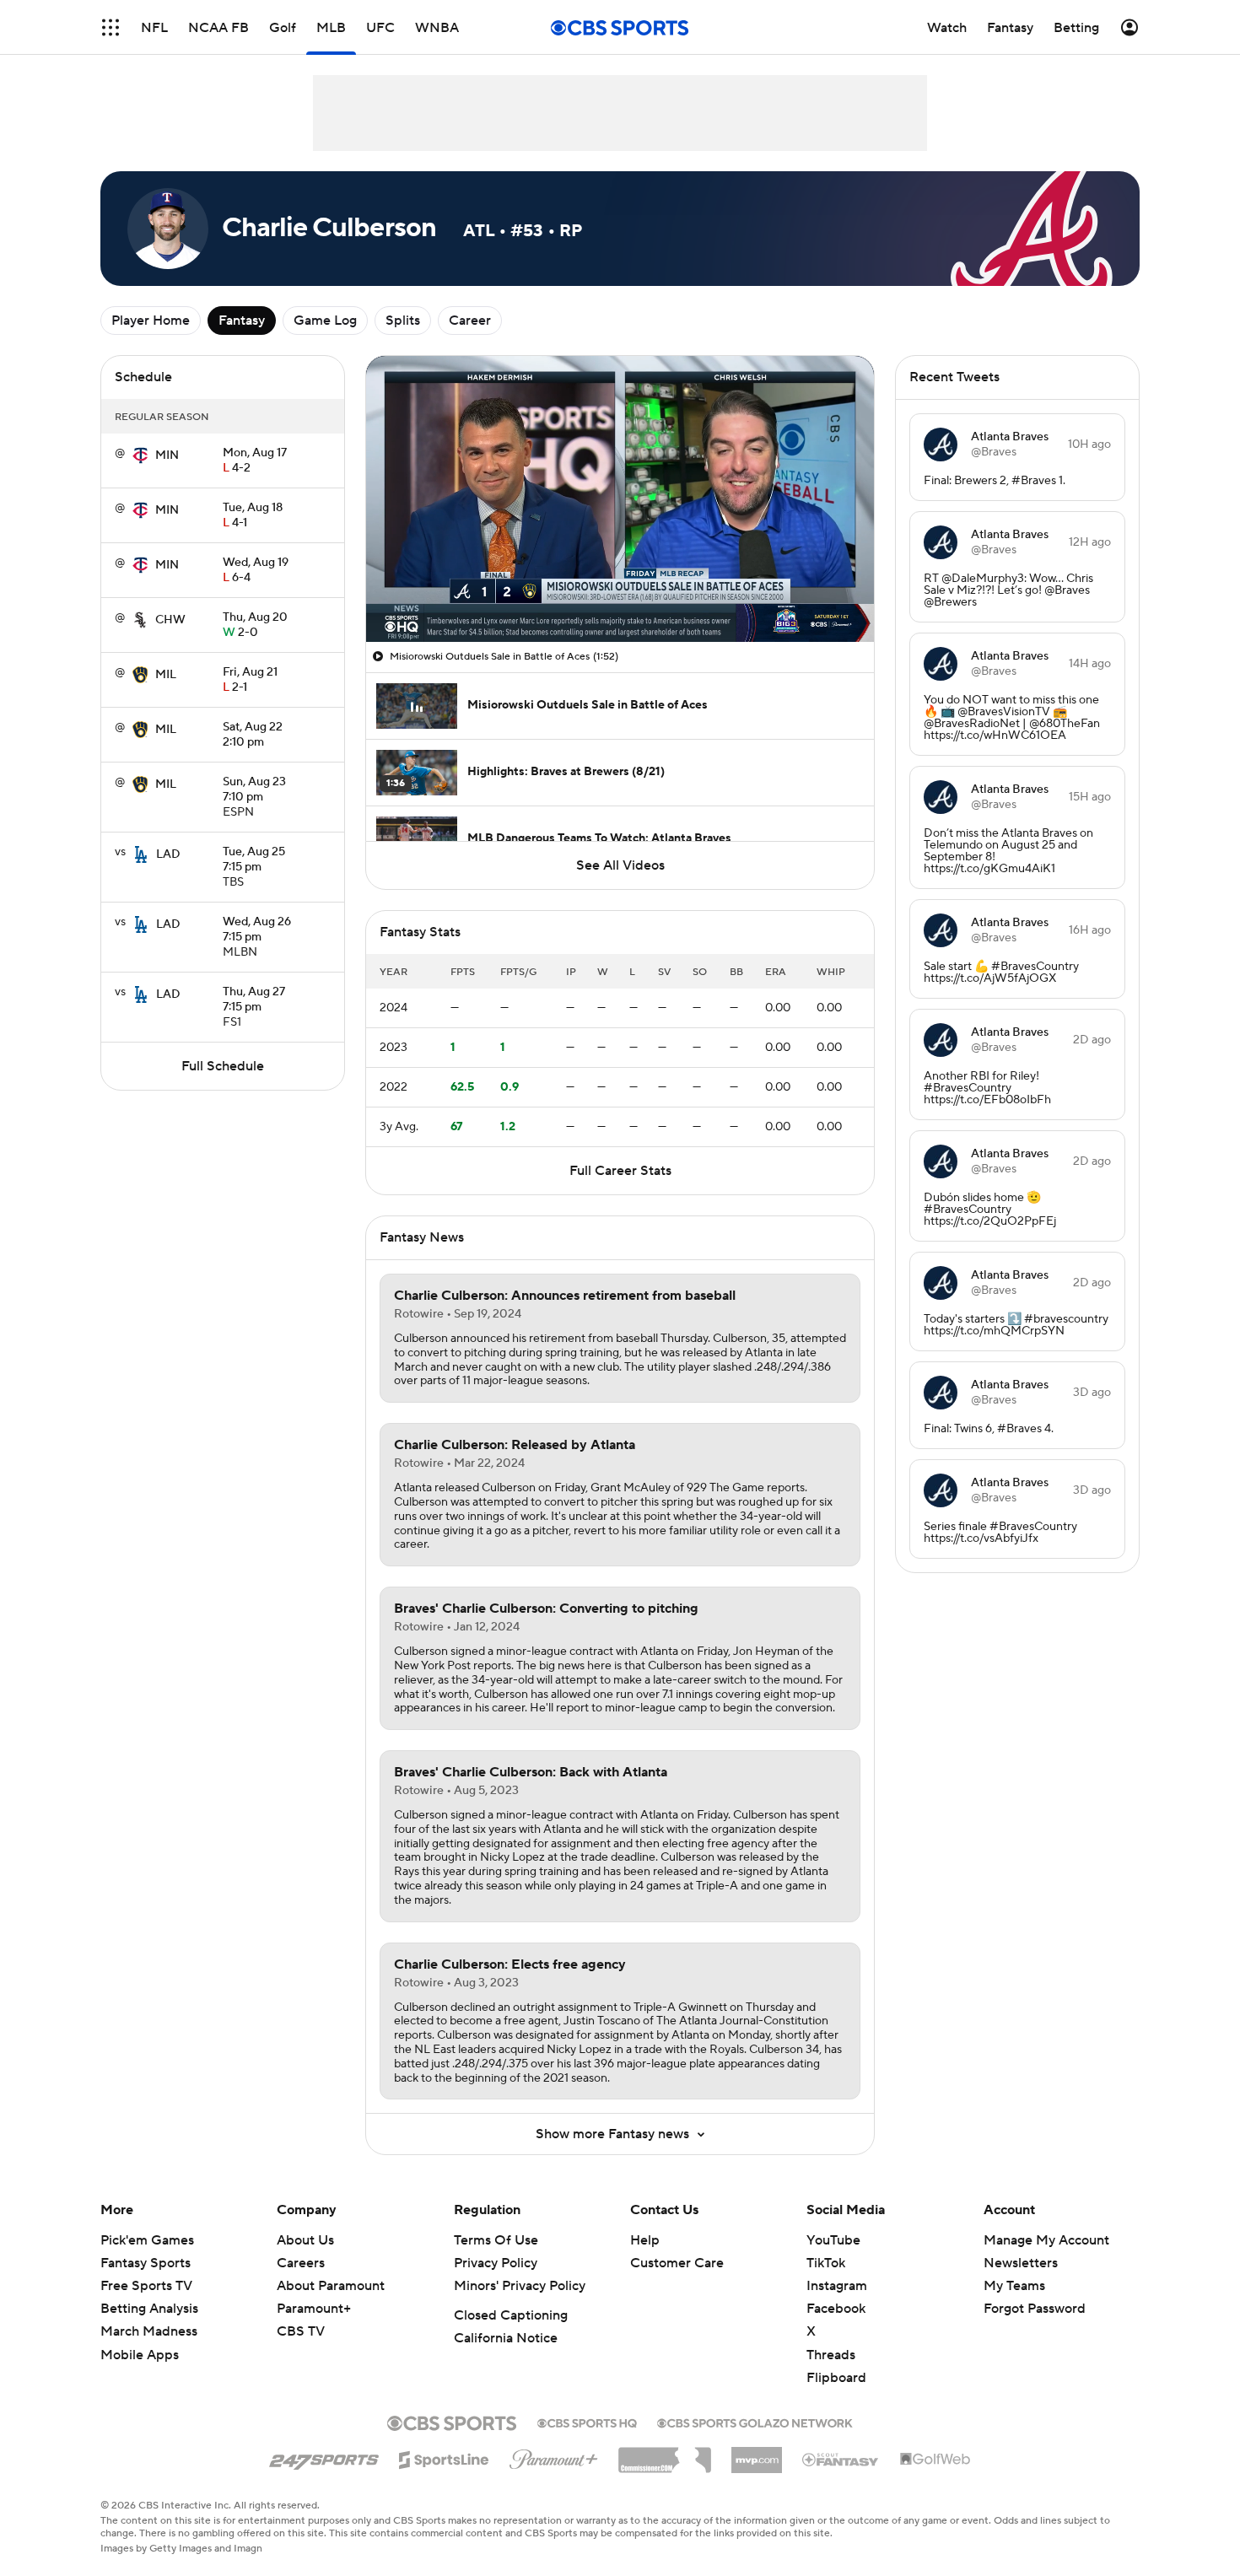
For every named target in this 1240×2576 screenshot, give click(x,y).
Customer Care (677, 2263)
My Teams (1014, 2286)
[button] (111, 27)
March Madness (149, 2331)
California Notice (506, 2338)
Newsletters (1021, 2263)
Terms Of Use (496, 2240)
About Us (305, 2240)
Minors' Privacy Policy (520, 2286)
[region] (620, 499)
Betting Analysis (149, 2309)
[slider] (620, 593)
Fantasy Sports (146, 2263)
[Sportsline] (444, 2457)
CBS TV (301, 2331)
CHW (170, 620)
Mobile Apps (140, 2355)
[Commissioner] (665, 2454)
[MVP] (757, 2454)
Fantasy (242, 321)
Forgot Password (1035, 2309)
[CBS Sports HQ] (587, 2422)
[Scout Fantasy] (841, 2459)
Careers (301, 2263)
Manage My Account (1046, 2240)
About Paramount (331, 2286)
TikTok (826, 2263)
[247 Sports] (324, 2457)
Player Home (151, 321)
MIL (166, 675)
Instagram (837, 2286)
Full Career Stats (620, 1171)
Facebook (836, 2309)
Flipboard (836, 2378)
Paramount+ (314, 2309)
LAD (168, 854)
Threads (831, 2355)
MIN (167, 455)
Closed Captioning (511, 2315)
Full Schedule (223, 1066)
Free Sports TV (146, 2286)
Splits (403, 321)
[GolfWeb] (935, 2460)
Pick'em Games (147, 2240)
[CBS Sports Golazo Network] (755, 2422)
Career (470, 321)
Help (645, 2240)
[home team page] (140, 455)
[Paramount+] (554, 2456)
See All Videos (620, 865)
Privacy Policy (496, 2263)
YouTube (833, 2240)
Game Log (325, 321)
